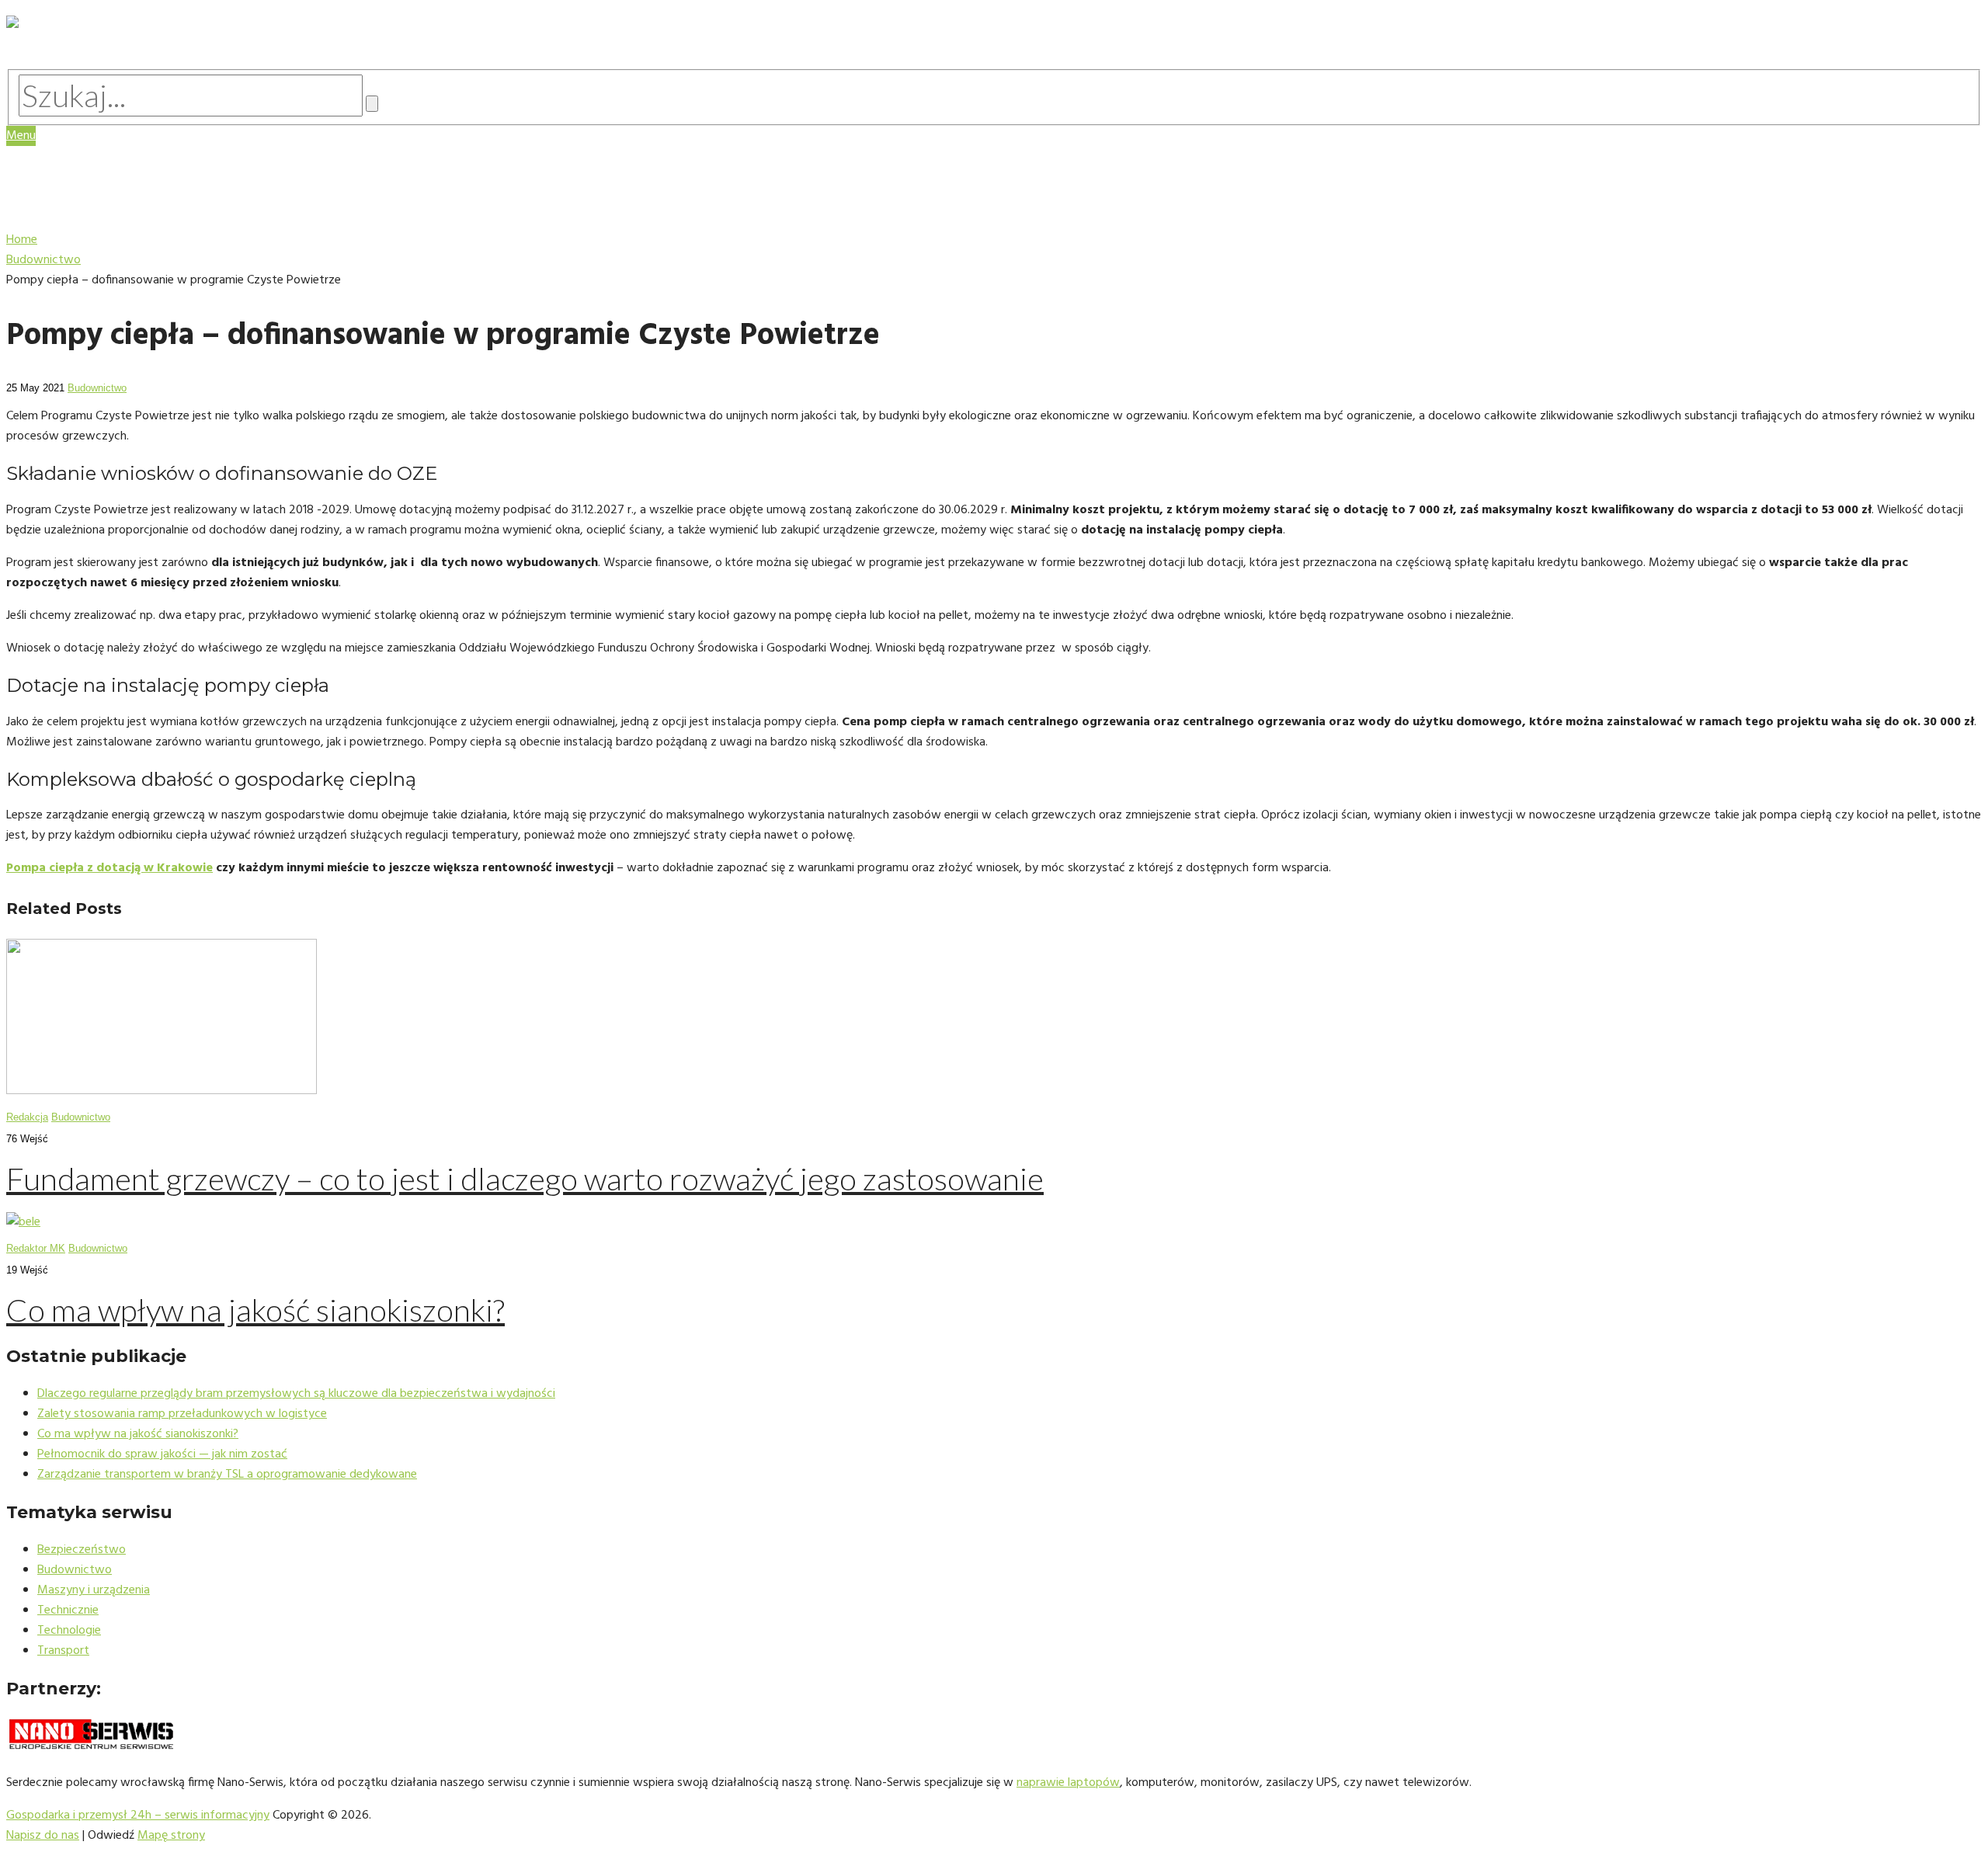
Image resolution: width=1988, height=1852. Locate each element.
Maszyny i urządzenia (111, 195)
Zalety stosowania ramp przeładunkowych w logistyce (182, 1414)
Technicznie (68, 1611)
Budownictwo (97, 388)
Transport (63, 1651)
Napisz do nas (43, 1836)
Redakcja (27, 1117)
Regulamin (74, 181)
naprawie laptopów (1068, 1783)
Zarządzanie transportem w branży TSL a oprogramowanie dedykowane (227, 1475)
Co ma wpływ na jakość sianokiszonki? (255, 1310)
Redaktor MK (36, 1248)
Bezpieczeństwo (82, 1550)
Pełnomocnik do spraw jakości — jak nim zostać (162, 1454)
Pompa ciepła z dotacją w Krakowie (109, 868)
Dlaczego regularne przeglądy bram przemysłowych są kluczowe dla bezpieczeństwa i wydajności (296, 1394)
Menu (21, 136)
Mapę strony (171, 1836)
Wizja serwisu (85, 166)
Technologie (82, 210)
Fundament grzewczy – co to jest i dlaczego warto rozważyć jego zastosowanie (525, 1179)
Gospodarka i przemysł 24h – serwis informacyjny (138, 1816)
